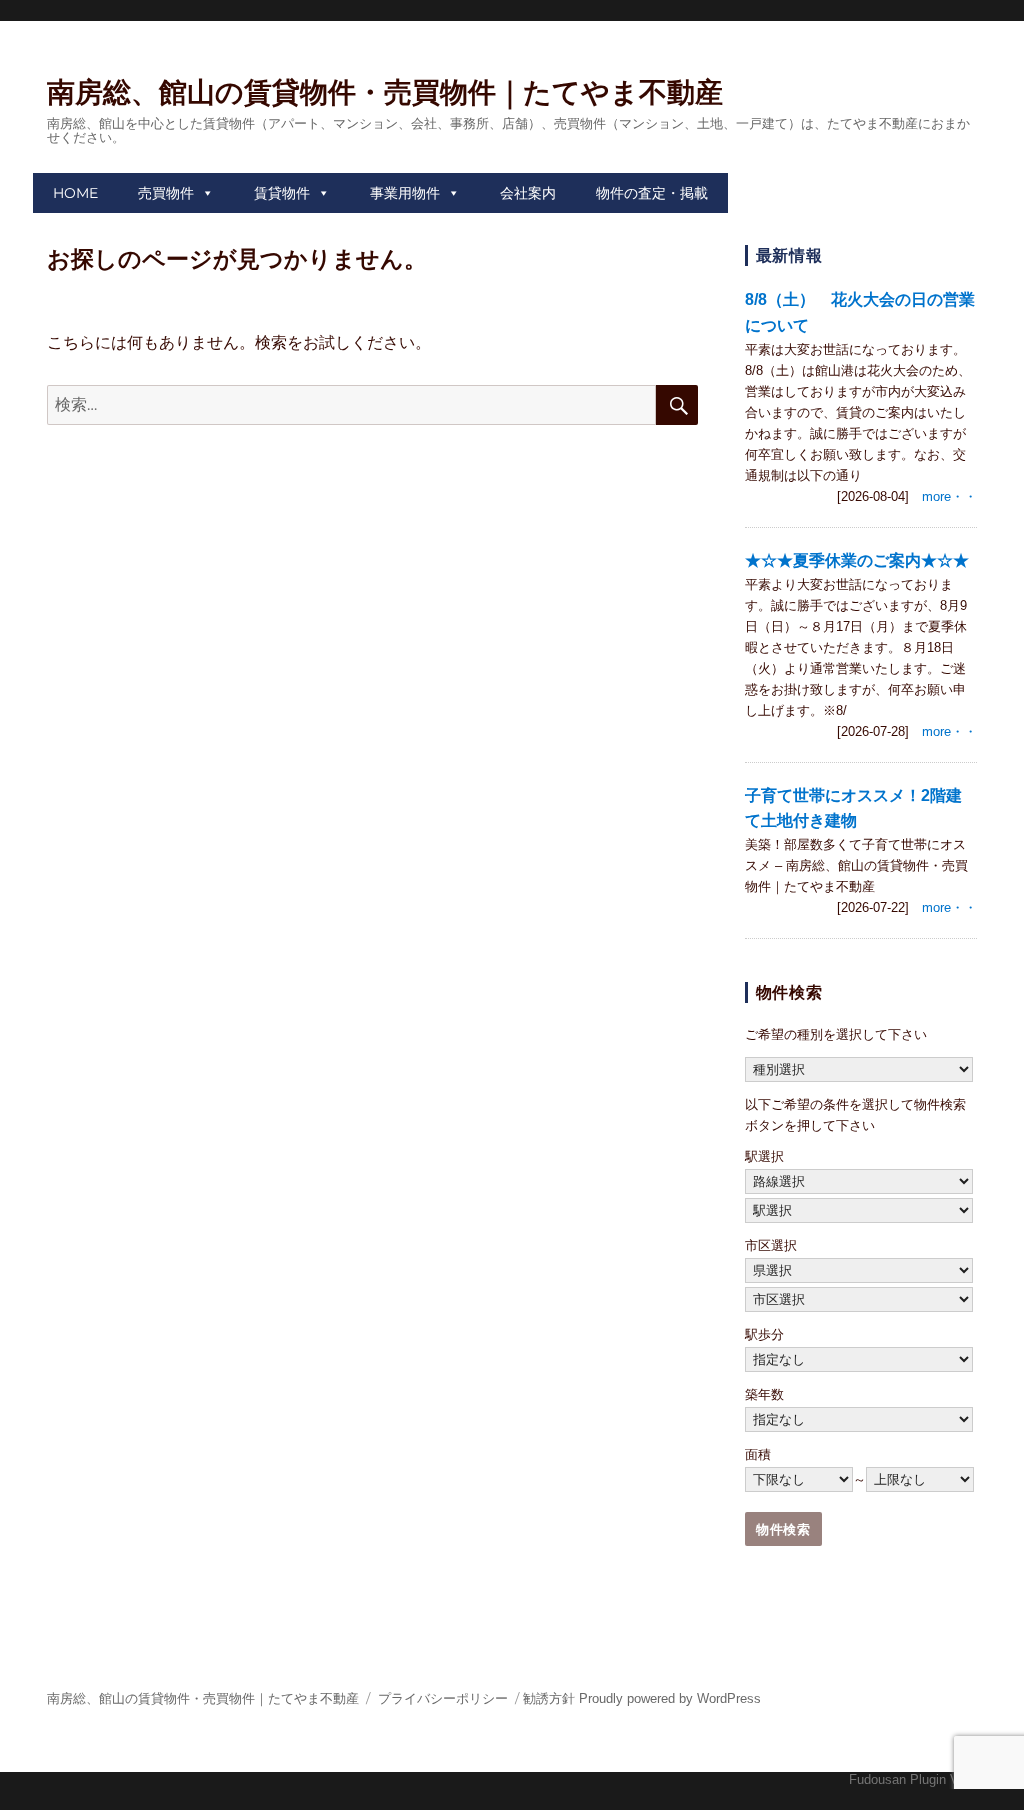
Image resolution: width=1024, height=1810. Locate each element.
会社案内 (528, 193)
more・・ (949, 496)
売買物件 (166, 193)
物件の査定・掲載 (652, 193)
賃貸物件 (282, 193)
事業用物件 (405, 193)
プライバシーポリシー (443, 1698)
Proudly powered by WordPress (670, 1698)
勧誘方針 (549, 1698)
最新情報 (789, 255)
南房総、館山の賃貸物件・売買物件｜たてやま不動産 (385, 92)
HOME (75, 193)
